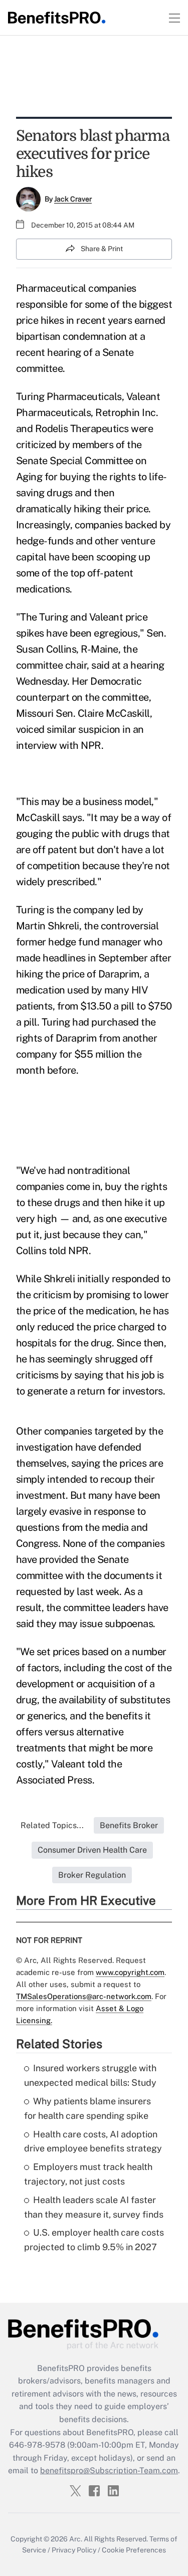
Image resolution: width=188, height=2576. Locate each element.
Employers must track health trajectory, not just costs (88, 2174)
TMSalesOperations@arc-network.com (84, 1996)
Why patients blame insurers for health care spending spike (87, 2108)
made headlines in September (82, 958)
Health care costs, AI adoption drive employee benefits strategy (93, 2141)
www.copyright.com (130, 1972)
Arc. (76, 2539)
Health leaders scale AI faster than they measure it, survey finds (94, 2207)
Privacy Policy (74, 2550)
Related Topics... (52, 1825)
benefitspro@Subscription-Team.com (109, 2470)
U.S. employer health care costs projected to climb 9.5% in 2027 (94, 2240)
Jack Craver (73, 199)
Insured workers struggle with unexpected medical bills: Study (90, 2075)
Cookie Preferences (134, 2550)
